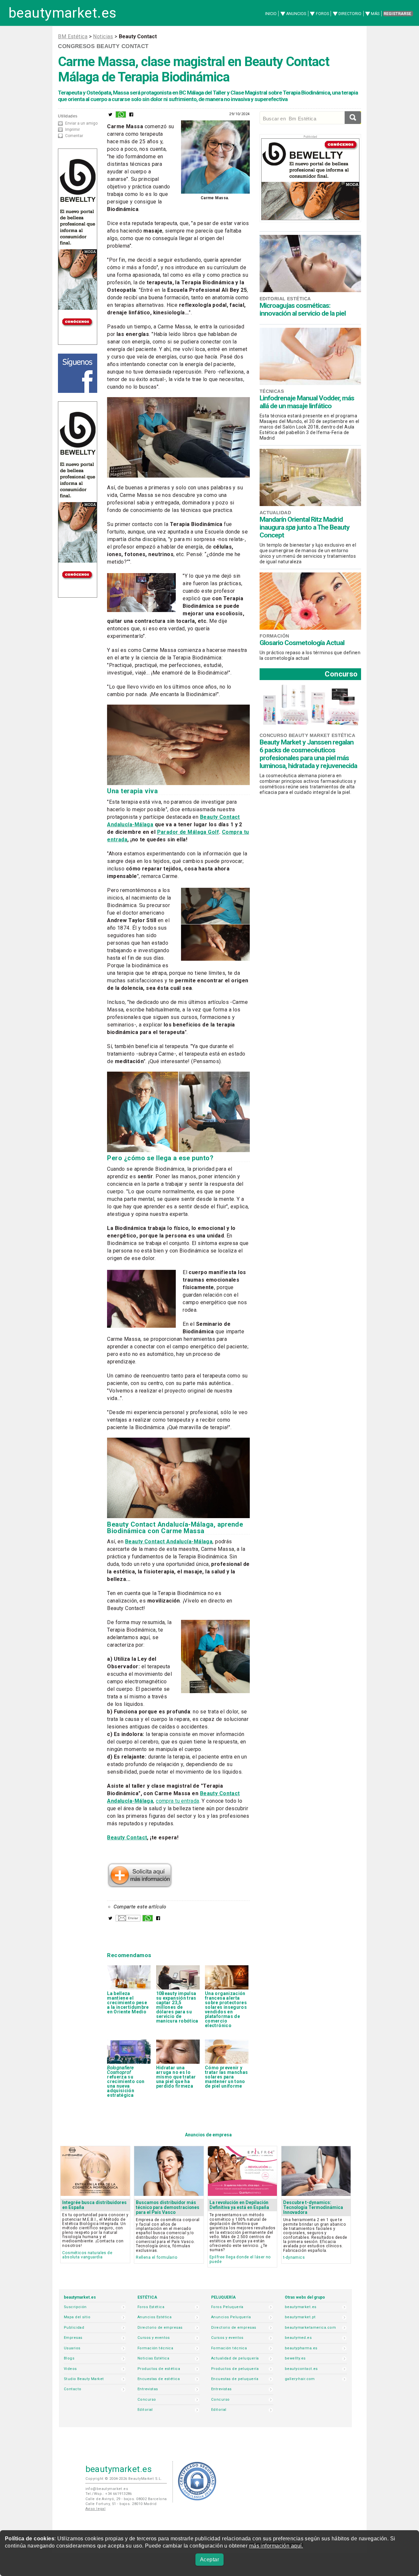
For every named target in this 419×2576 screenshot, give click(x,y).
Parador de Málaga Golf (188, 832)
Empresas (73, 2338)
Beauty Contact (127, 1838)
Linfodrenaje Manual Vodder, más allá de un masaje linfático (307, 402)
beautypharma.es (301, 2348)
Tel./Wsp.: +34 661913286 (109, 2494)
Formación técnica (155, 2348)
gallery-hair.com (300, 2379)
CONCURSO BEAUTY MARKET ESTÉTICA (307, 735)
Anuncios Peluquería (231, 2317)
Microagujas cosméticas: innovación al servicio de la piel (303, 309)
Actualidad (275, 513)
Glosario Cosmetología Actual (302, 643)
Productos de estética (159, 2369)
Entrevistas (148, 2389)
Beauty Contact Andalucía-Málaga (169, 1542)
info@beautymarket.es (107, 2489)
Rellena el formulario (157, 2257)
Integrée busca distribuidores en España (94, 2205)
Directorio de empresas (160, 2328)
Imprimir (73, 130)
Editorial (145, 2410)
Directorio (350, 14)
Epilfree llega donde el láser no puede (240, 2259)
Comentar (74, 136)
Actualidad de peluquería (235, 2358)
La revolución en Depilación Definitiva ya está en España (239, 2205)
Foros (322, 14)
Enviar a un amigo (81, 123)
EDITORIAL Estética (285, 299)
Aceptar (209, 2559)
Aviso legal (96, 2509)
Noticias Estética (153, 2358)
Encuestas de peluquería (235, 2379)
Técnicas (272, 391)
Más (375, 14)
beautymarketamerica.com (310, 2328)
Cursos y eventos (154, 2338)
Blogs (69, 2358)
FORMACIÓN (274, 636)
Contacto (73, 2389)
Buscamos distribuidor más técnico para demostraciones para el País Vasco (168, 2207)
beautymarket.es (63, 13)
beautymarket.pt (300, 2317)
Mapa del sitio (77, 2317)
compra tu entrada (177, 1801)
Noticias (103, 36)
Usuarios (72, 2348)
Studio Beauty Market (84, 2379)
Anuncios (296, 14)
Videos (70, 2369)
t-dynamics (294, 2257)
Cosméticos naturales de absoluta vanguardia (87, 2255)
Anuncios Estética (155, 2317)
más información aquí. (276, 2546)
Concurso (341, 674)
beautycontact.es (301, 2369)
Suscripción (75, 2307)
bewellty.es (295, 2358)
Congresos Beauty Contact (103, 46)
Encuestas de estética (159, 2379)
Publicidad (74, 2328)
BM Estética (73, 36)
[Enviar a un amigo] (128, 1920)
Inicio (271, 14)
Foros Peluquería (227, 2307)
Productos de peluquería (235, 2369)
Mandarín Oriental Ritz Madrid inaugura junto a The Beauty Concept (305, 527)
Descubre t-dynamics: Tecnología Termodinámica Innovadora (313, 2207)
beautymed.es (298, 2338)
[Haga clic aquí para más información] (140, 1886)
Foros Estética (151, 2307)
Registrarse (397, 14)
